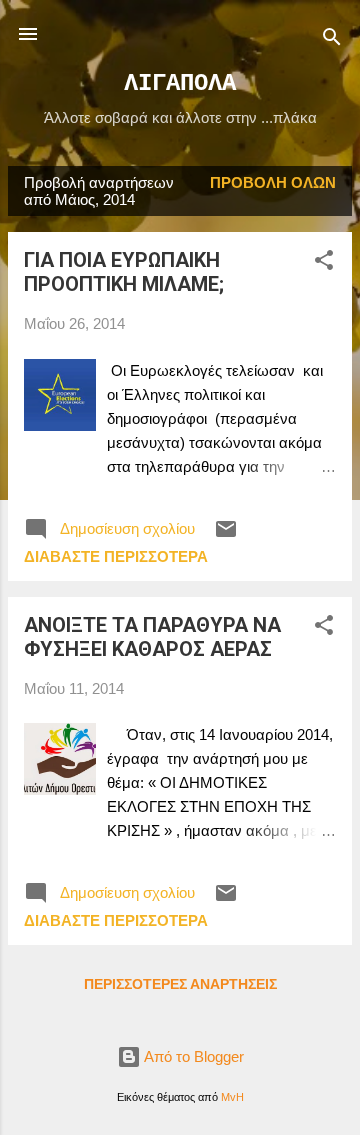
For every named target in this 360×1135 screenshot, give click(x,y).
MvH (232, 1097)
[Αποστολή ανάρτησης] (226, 535)
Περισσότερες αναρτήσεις (180, 984)
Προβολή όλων (273, 182)
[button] (324, 263)
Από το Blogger (192, 1056)
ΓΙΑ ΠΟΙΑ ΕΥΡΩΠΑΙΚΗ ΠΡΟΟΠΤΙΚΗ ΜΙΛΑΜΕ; (124, 272)
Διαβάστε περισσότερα (116, 556)
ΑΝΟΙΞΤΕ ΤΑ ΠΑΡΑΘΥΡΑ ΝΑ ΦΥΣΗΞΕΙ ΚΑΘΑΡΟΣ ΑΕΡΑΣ (152, 637)
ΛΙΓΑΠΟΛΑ (180, 83)
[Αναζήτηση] (332, 40)
